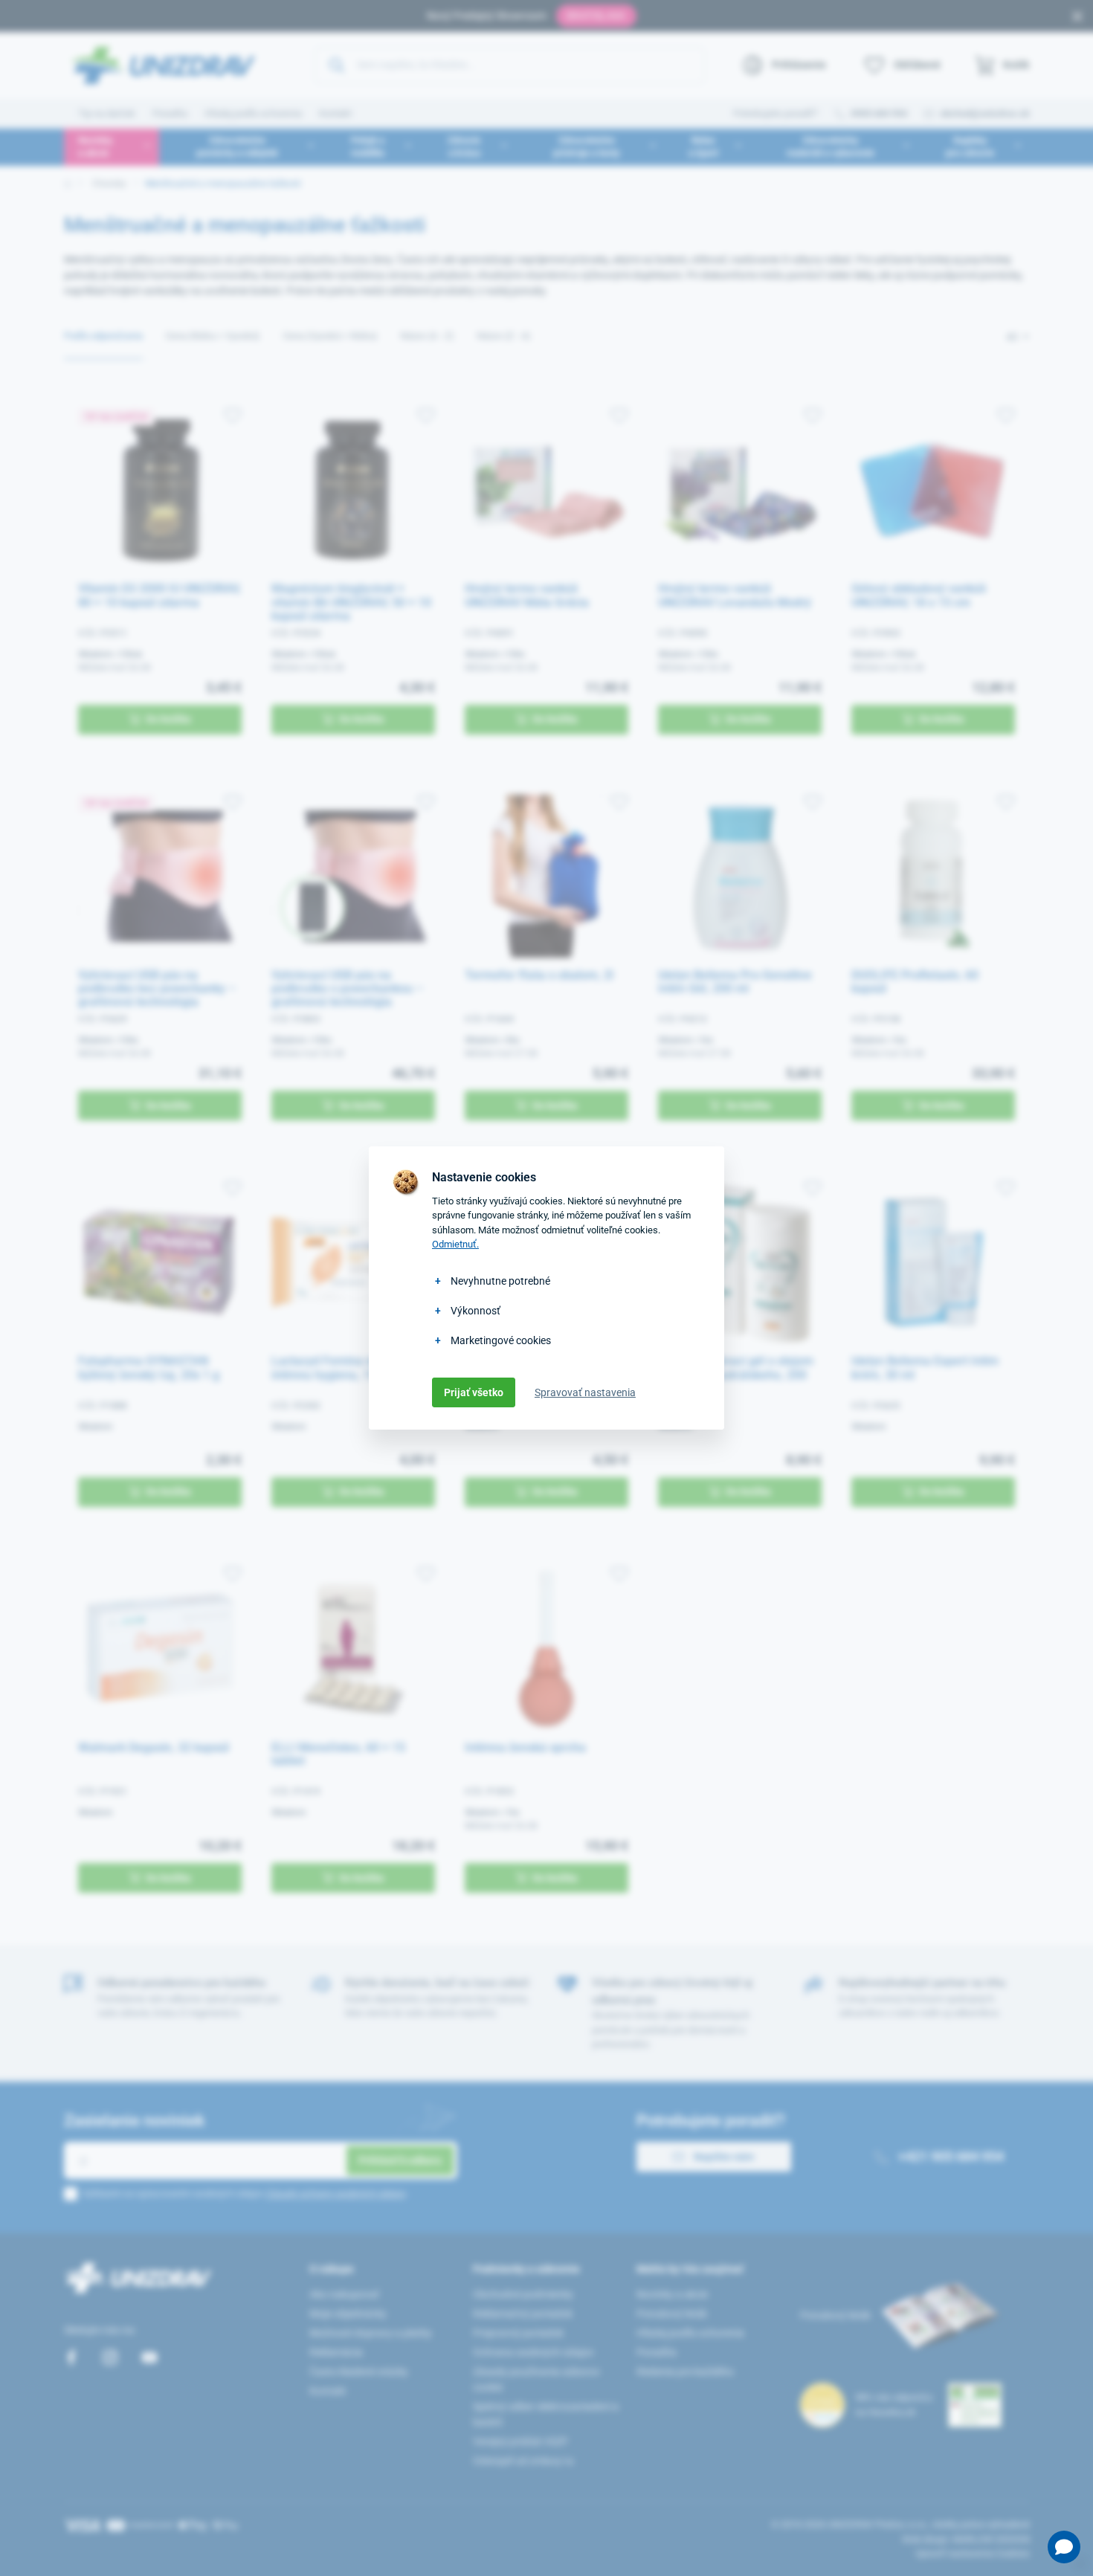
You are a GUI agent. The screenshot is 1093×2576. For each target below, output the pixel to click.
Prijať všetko (474, 1392)
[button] (1064, 2547)
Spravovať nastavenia (585, 1392)
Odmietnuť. (455, 1244)
